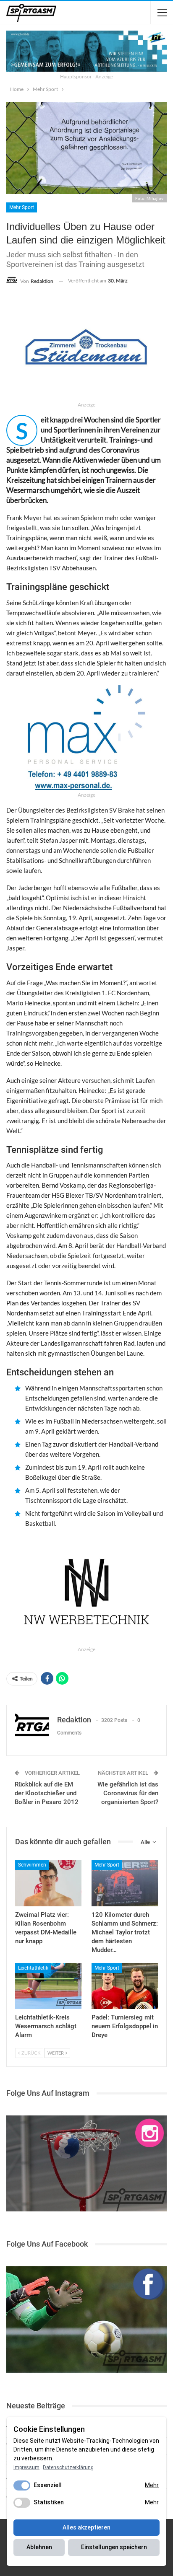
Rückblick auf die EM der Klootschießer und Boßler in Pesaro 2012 (47, 1793)
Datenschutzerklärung (68, 2467)
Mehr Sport (22, 207)
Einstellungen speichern (114, 2547)
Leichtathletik (33, 1968)
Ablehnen (39, 2547)
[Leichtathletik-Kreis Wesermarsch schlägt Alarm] (48, 1986)
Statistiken (49, 2502)
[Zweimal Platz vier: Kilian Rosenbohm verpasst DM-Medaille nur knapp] (48, 1883)
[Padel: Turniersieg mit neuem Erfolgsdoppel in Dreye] (125, 1986)
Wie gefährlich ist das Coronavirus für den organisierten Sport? (128, 1793)
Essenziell (48, 2485)
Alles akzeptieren (86, 2527)
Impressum (26, 2467)
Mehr (152, 2485)
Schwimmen (32, 1865)
